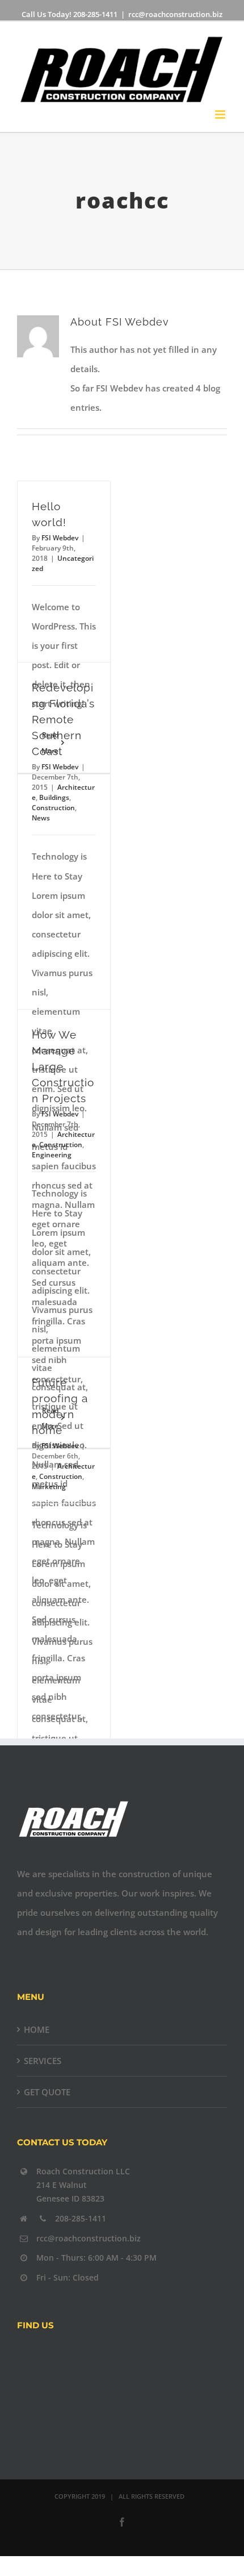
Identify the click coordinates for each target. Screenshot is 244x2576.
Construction (53, 808)
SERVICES (43, 2061)
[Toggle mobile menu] (221, 114)
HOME (37, 2029)
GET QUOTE (47, 2092)
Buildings (54, 797)
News (41, 818)
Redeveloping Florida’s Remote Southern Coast (63, 720)
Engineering (52, 1155)
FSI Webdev (60, 538)
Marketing (49, 1487)
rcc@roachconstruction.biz (175, 14)
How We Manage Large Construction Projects (63, 1067)
